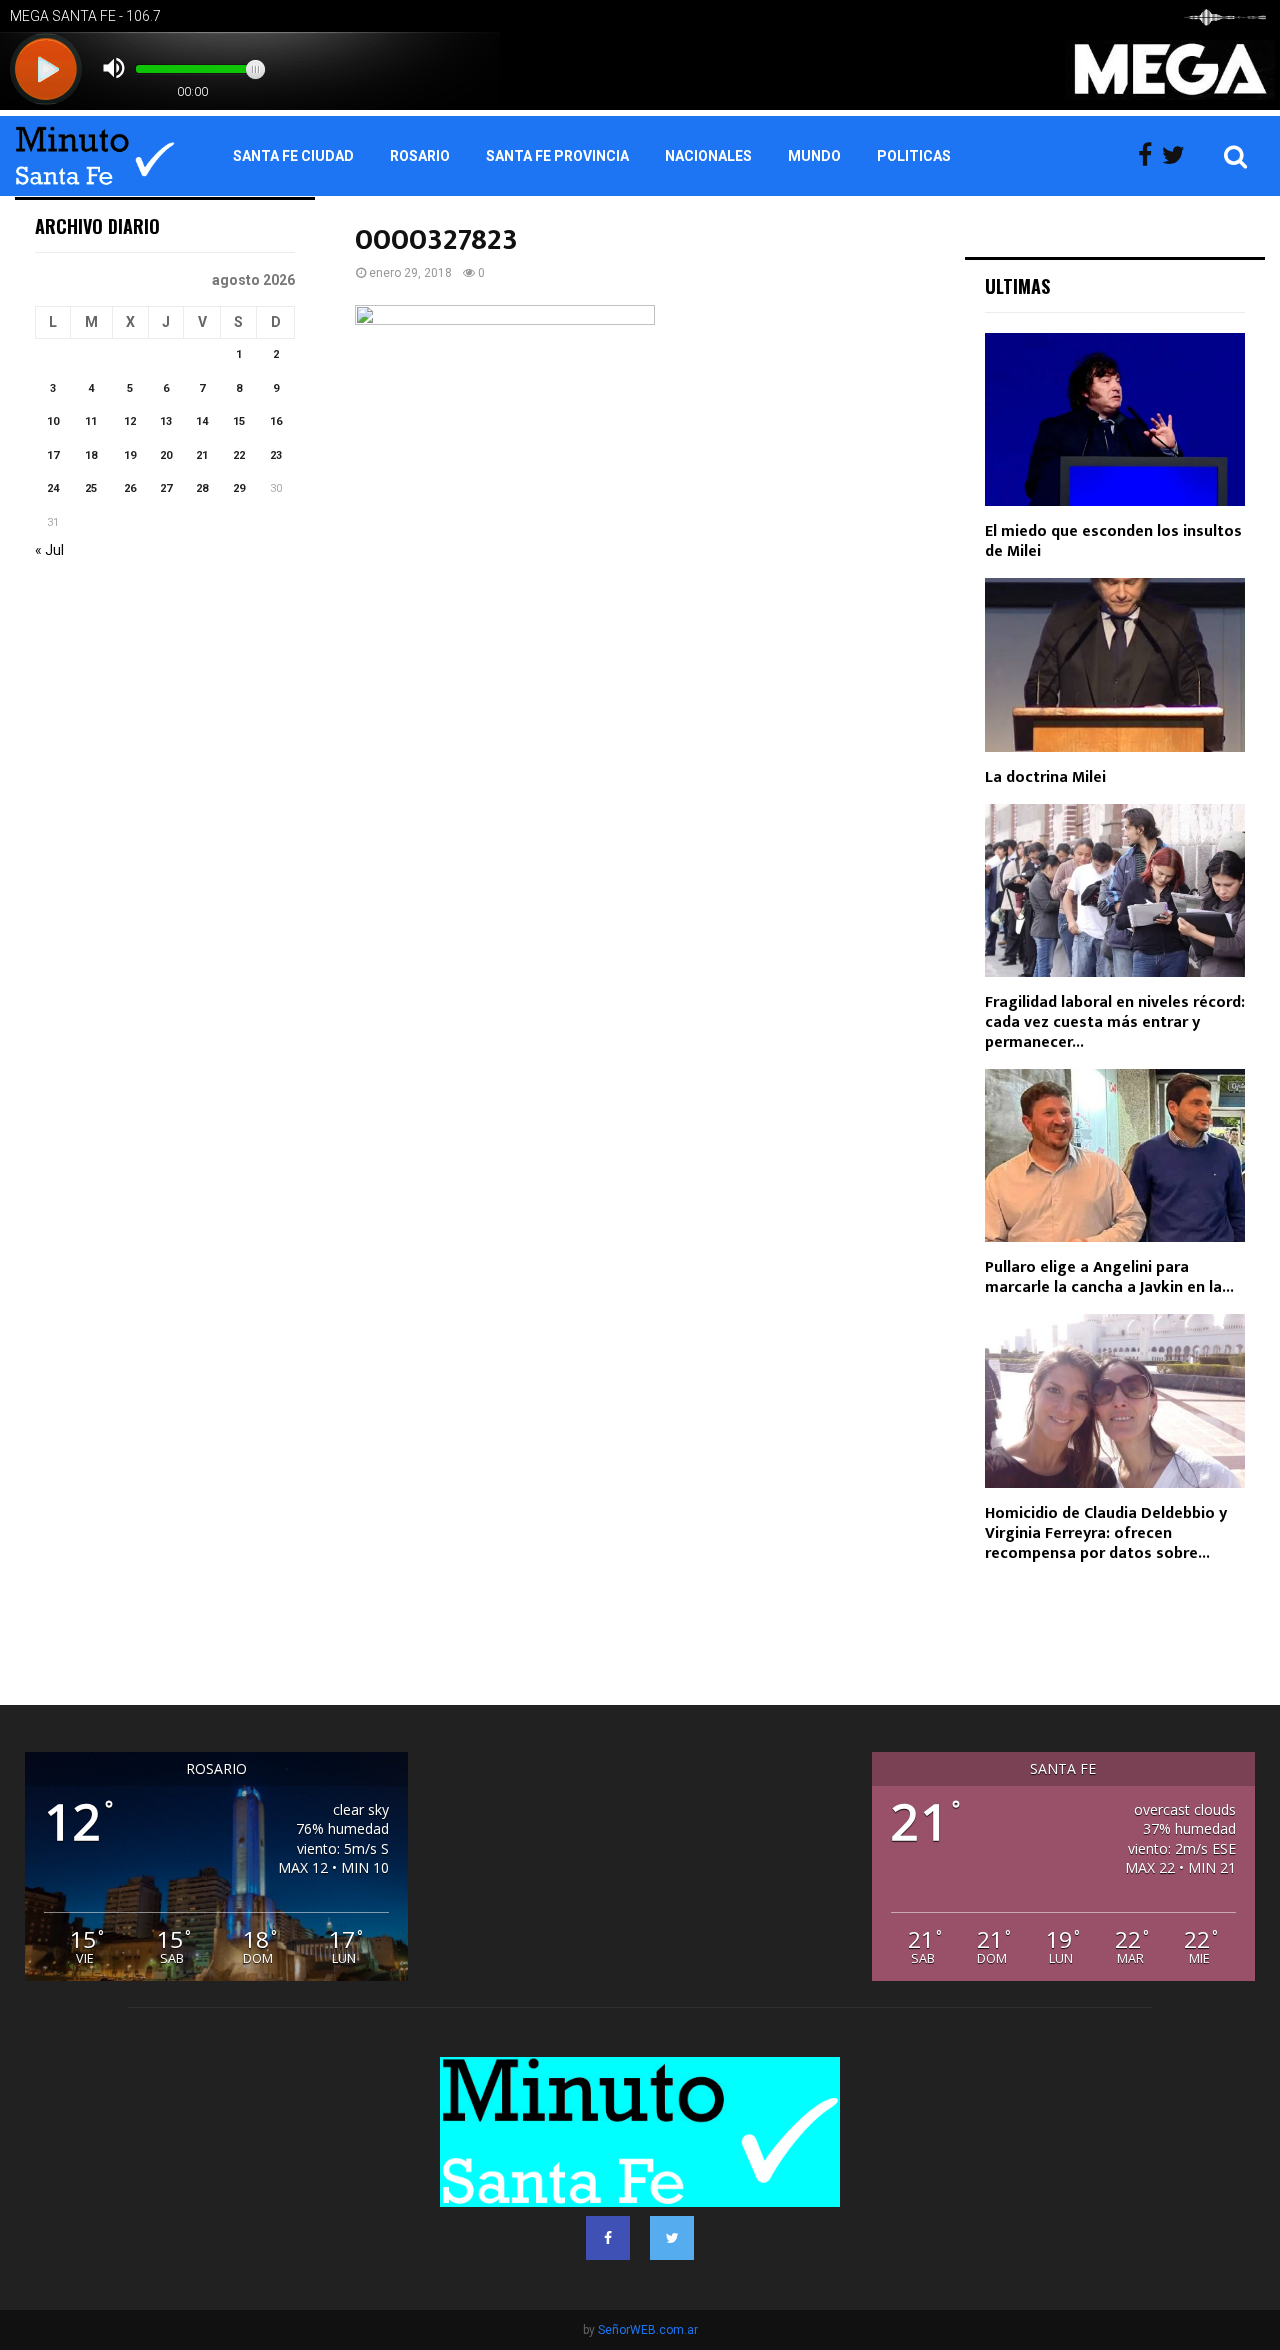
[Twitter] (1178, 156)
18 (91, 455)
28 (202, 488)
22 (239, 455)
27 (166, 488)
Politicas (914, 156)
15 (239, 421)
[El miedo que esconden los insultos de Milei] (1115, 419)
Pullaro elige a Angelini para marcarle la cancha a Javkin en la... (1109, 1277)
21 (202, 455)
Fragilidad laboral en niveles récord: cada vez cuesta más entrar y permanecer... (1115, 1022)
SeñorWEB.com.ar (648, 2330)
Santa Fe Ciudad (293, 156)
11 (91, 421)
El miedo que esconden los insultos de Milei (1113, 541)
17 (53, 455)
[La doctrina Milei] (1115, 664)
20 (166, 455)
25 (91, 488)
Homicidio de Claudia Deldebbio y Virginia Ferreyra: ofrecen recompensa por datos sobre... (1106, 1533)
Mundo (814, 156)
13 (166, 421)
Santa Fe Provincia (557, 156)
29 (239, 488)
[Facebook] (1150, 156)
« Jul (49, 550)
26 (130, 488)
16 (276, 421)
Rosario (420, 156)
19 (130, 455)
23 (276, 455)
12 (130, 421)
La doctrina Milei (1045, 777)
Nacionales (708, 156)
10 (53, 421)
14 (202, 421)
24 (53, 488)
